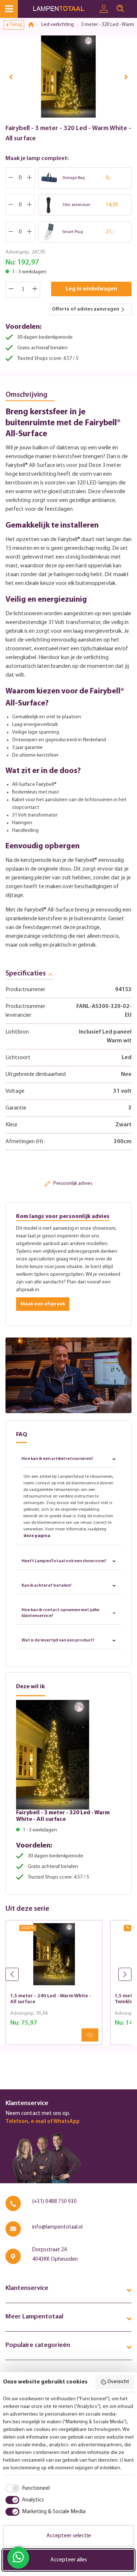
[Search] (120, 9)
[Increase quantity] (35, 290)
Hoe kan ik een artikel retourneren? (57, 1459)
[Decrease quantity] (11, 290)
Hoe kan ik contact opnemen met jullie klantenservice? (60, 1613)
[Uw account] (104, 9)
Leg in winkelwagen (92, 289)
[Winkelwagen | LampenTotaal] (133, 5)
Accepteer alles (69, 2560)
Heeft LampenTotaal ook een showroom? (64, 1561)
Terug (16, 25)
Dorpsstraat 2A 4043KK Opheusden (55, 2255)
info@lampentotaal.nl (57, 2227)
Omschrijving (26, 395)
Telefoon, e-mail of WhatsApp (43, 2122)
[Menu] (9, 9)
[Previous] (11, 77)
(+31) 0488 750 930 (54, 2202)
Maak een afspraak (43, 1304)
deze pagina (37, 1536)
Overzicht (118, 2382)
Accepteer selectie (69, 2536)
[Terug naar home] (34, 25)
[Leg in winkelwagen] (90, 2035)
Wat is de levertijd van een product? (58, 1640)
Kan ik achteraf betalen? (47, 1586)
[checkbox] (26, 2488)
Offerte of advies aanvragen (85, 309)
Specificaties (26, 974)
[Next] (126, 77)
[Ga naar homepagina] (64, 9)
